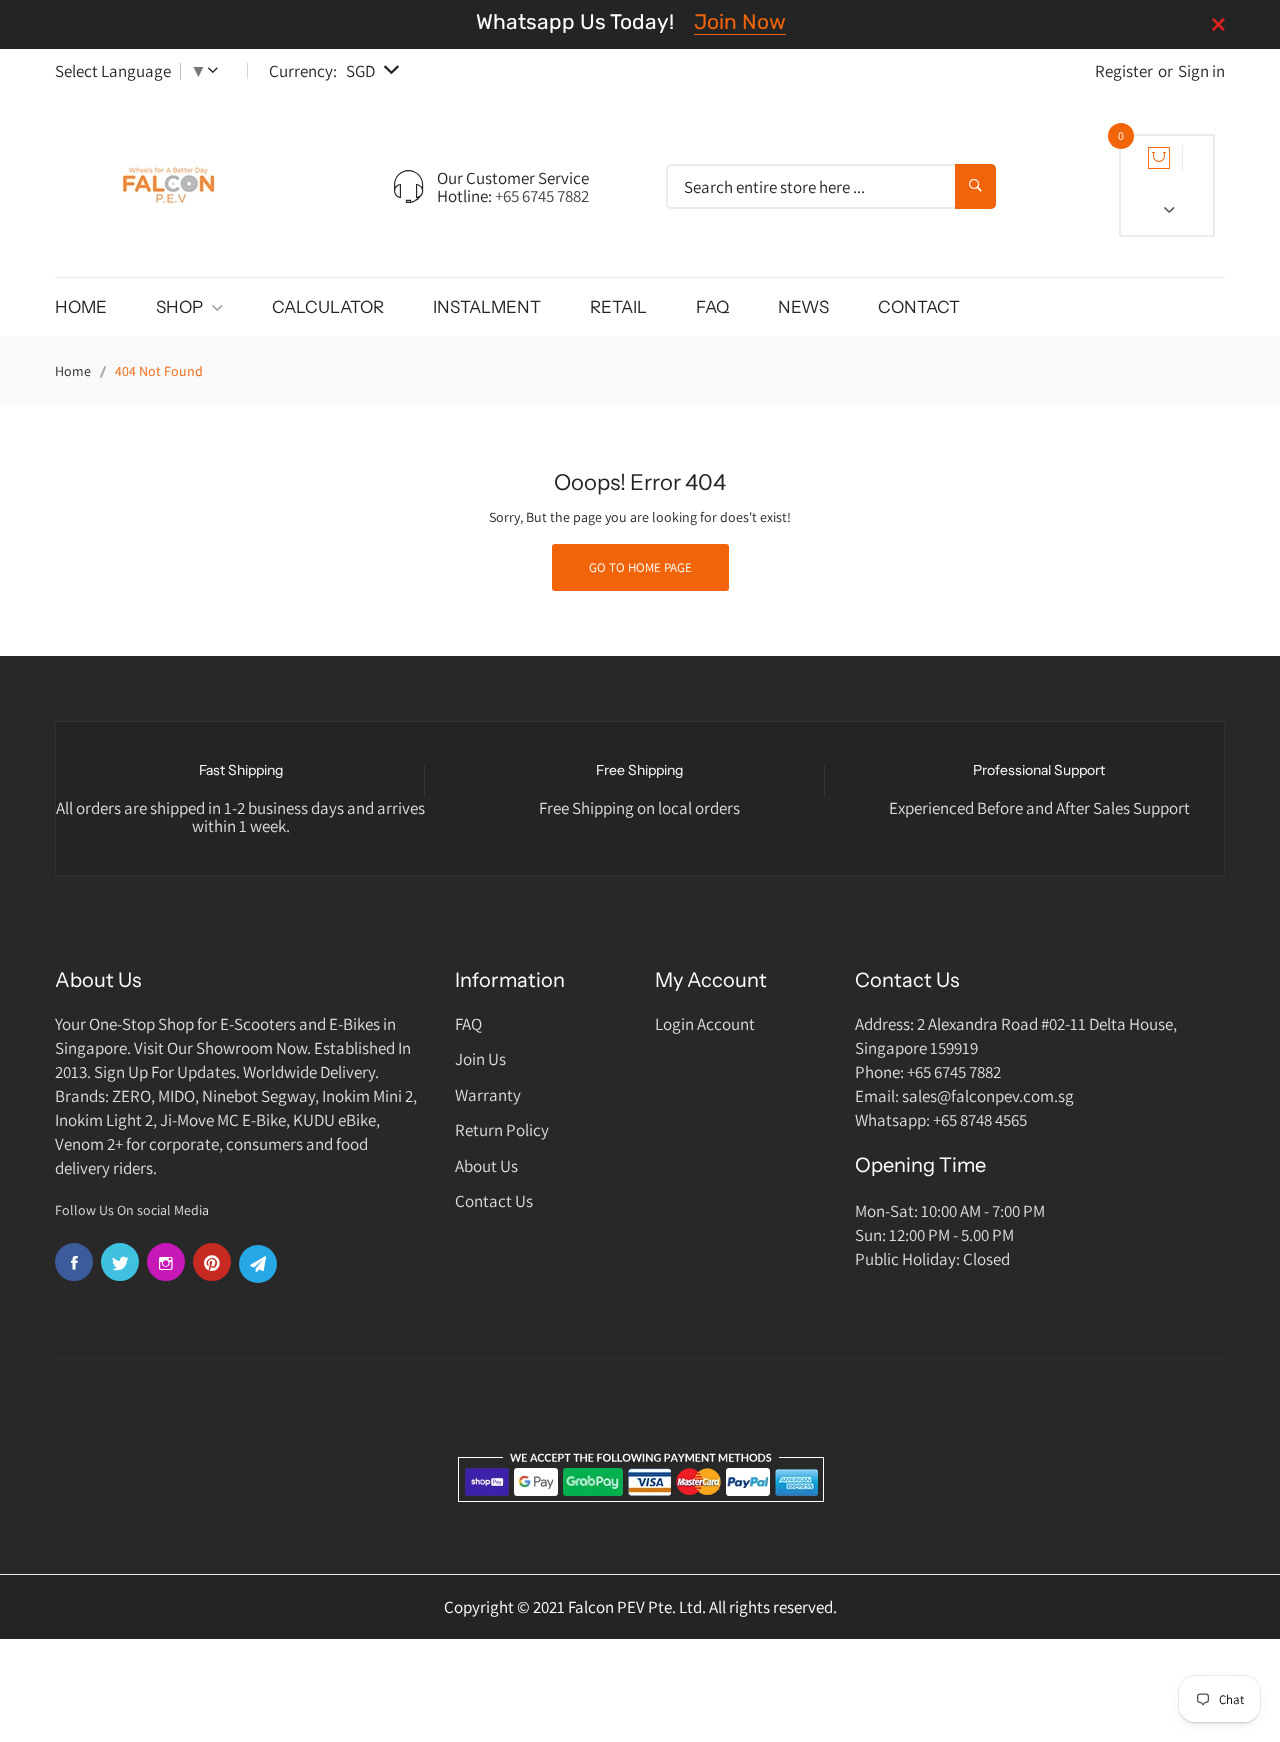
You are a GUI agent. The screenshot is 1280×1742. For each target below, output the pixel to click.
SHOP (181, 307)
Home (73, 371)
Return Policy (502, 1130)
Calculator (328, 307)
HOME (81, 307)
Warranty (488, 1095)
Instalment (487, 307)
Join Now (740, 21)
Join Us (480, 1059)
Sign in (1201, 71)
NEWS (803, 307)
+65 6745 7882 (542, 196)
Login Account (705, 1024)
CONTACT (919, 307)
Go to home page (640, 567)
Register (1124, 71)
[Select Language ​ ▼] (217, 71)
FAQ (712, 307)
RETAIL (618, 307)
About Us (486, 1166)
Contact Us (494, 1201)
